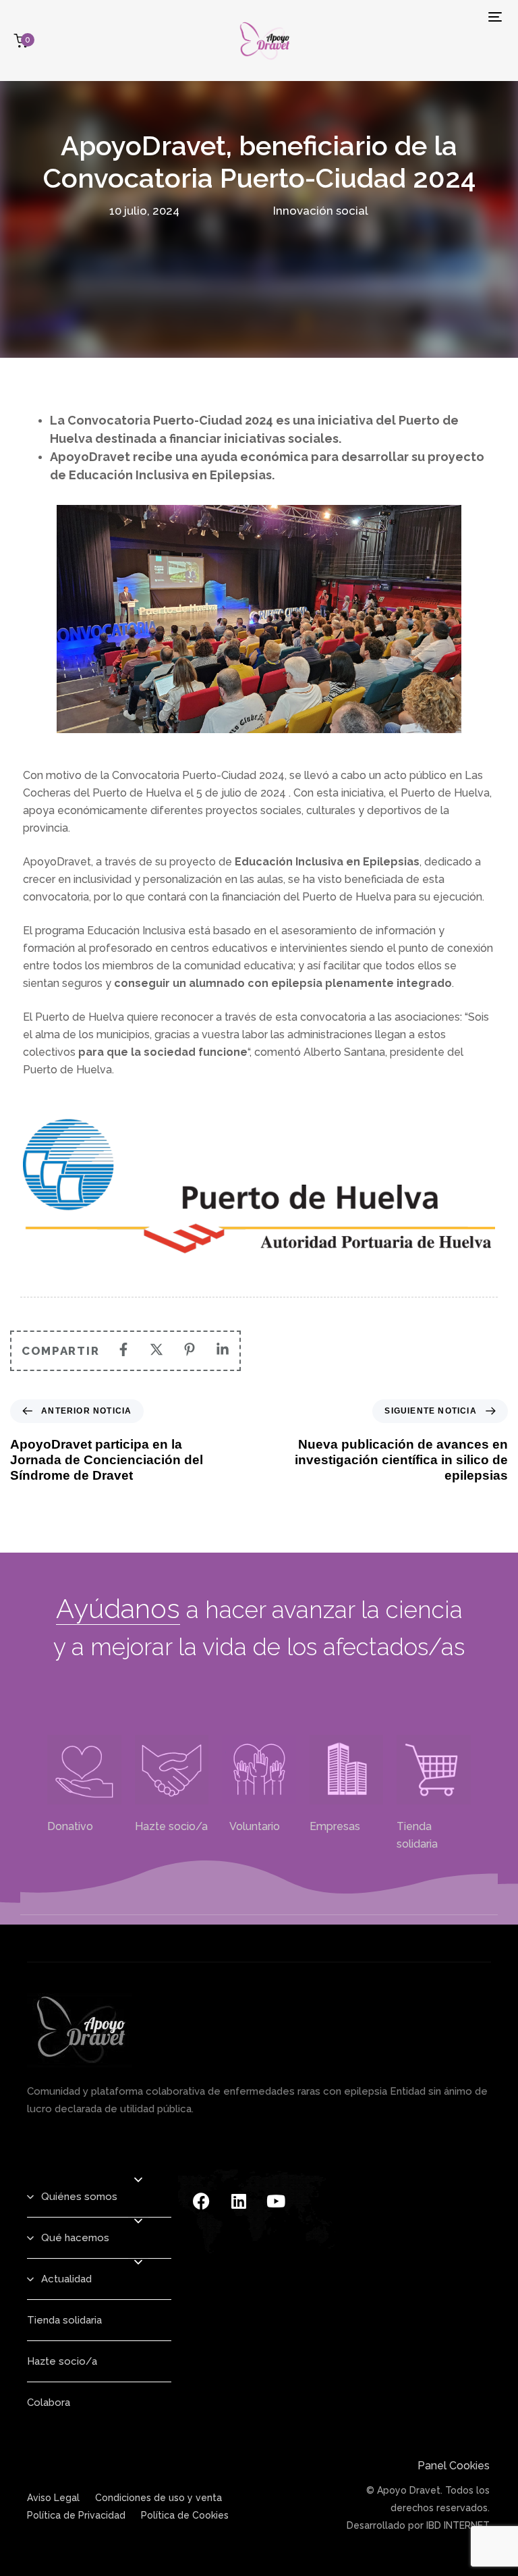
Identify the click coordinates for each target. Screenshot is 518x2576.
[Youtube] (276, 2201)
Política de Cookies (185, 2515)
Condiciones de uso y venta (159, 2498)
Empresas (335, 1826)
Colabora (49, 2403)
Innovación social (321, 211)
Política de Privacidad (76, 2515)
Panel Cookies (454, 2466)
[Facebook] (202, 2201)
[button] (138, 2180)
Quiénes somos (79, 2197)
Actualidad (66, 2279)
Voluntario (251, 1826)
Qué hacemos (75, 2238)
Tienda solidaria (64, 2320)
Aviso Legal (53, 2498)
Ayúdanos (118, 1608)
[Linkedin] (239, 2201)
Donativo (70, 1826)
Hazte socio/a (171, 1826)
